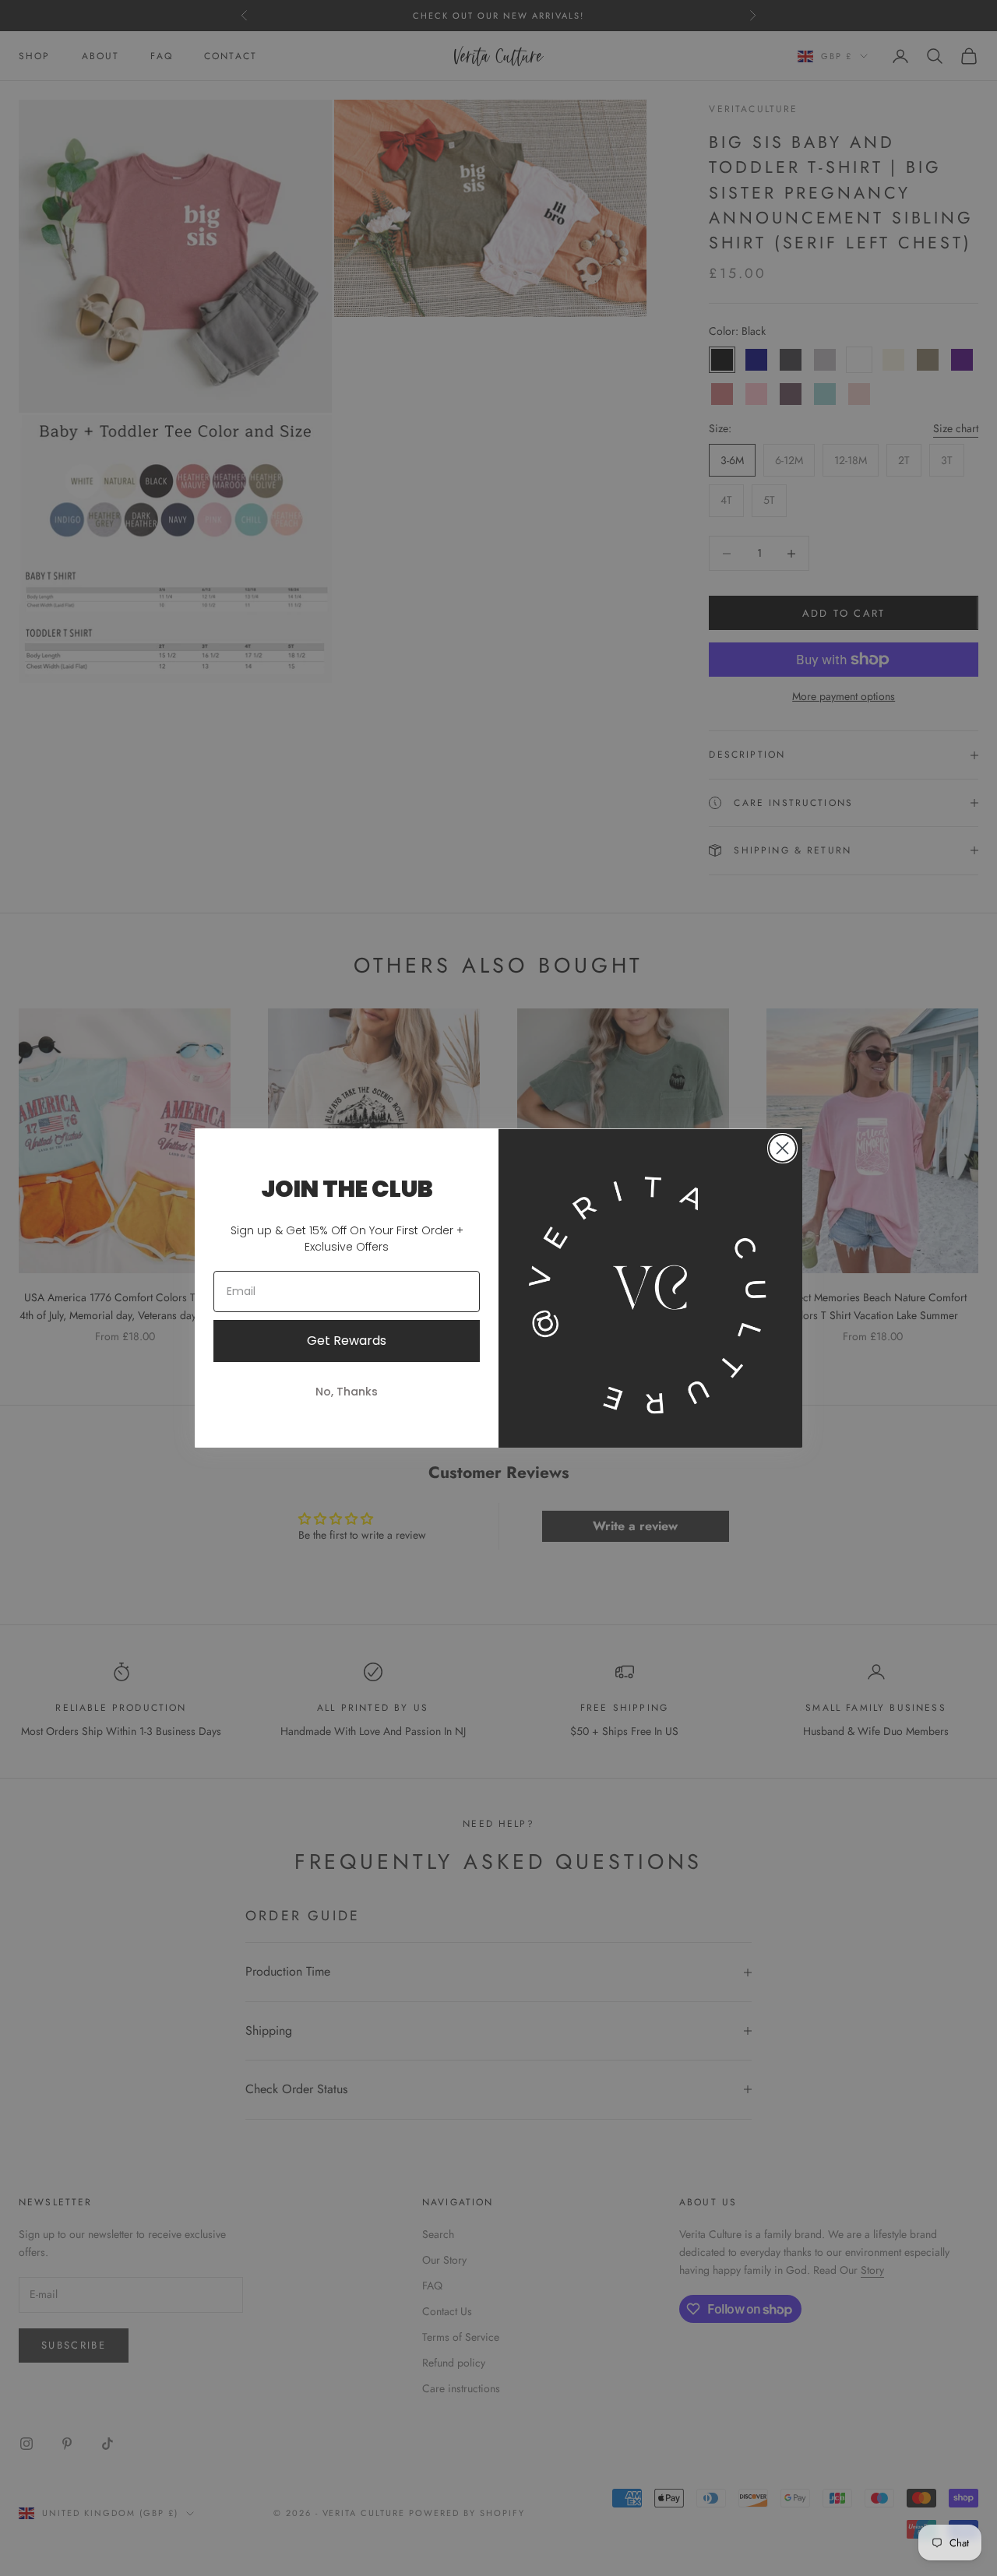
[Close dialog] (782, 1148)
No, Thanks (347, 1392)
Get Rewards (347, 1341)
